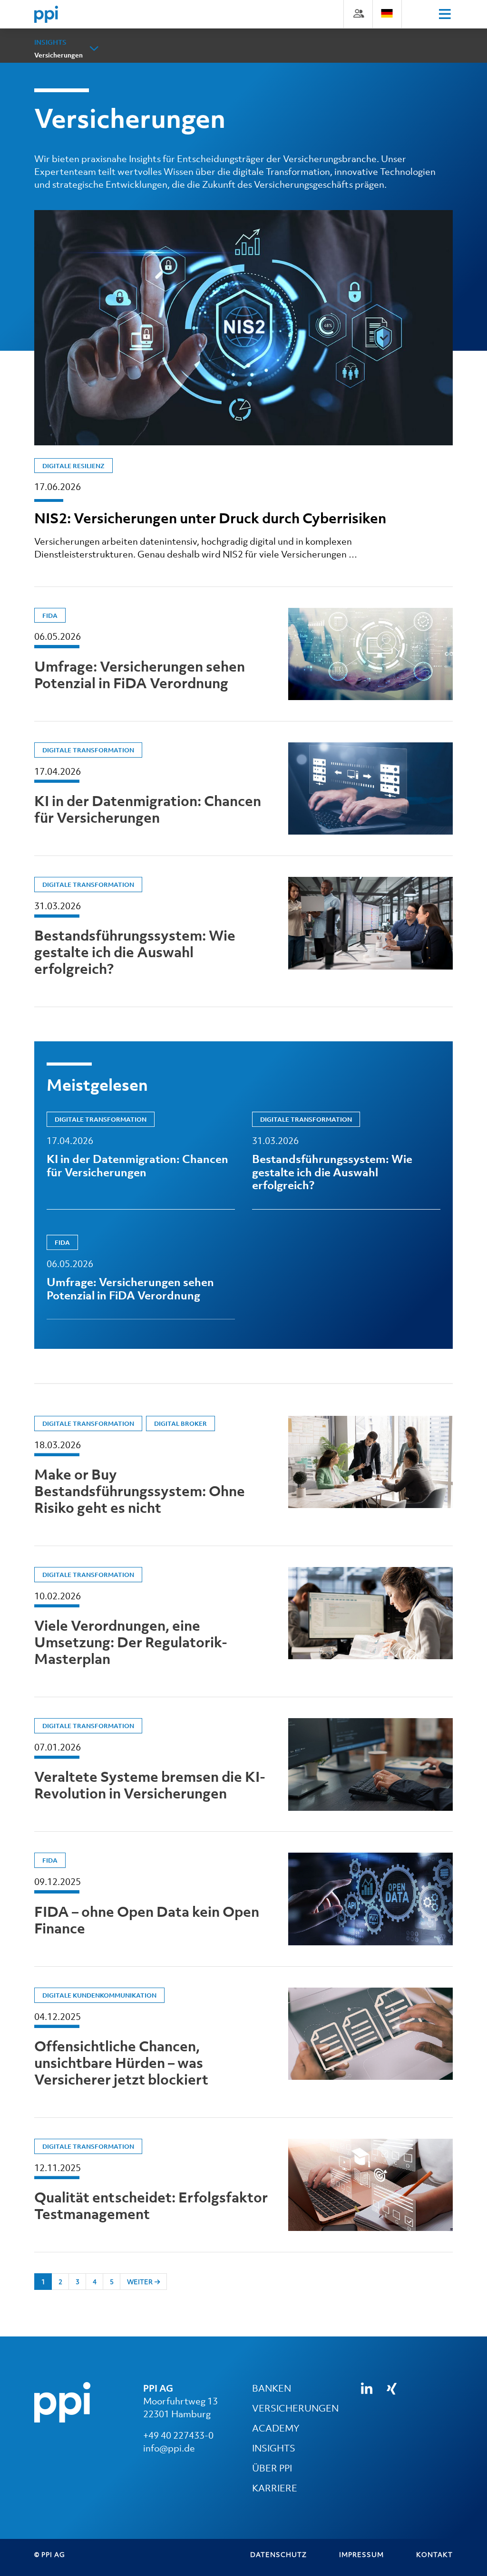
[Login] (358, 13)
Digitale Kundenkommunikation (99, 1995)
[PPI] (62, 2402)
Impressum (361, 2554)
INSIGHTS (274, 2448)
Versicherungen (58, 55)
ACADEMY (276, 2428)
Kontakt (434, 2554)
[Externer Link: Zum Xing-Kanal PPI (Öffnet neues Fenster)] (392, 2389)
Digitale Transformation (88, 750)
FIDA (50, 616)
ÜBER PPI (272, 2468)
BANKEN (272, 2388)
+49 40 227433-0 (178, 2435)
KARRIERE (275, 2488)
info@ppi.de (169, 2448)
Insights (50, 42)
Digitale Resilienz (73, 466)
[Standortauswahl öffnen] (387, 13)
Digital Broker (180, 1424)
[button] (94, 48)
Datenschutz (278, 2554)
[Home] (46, 14)
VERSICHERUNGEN (295, 2408)
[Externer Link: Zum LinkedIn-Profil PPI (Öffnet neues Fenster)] (367, 2389)
